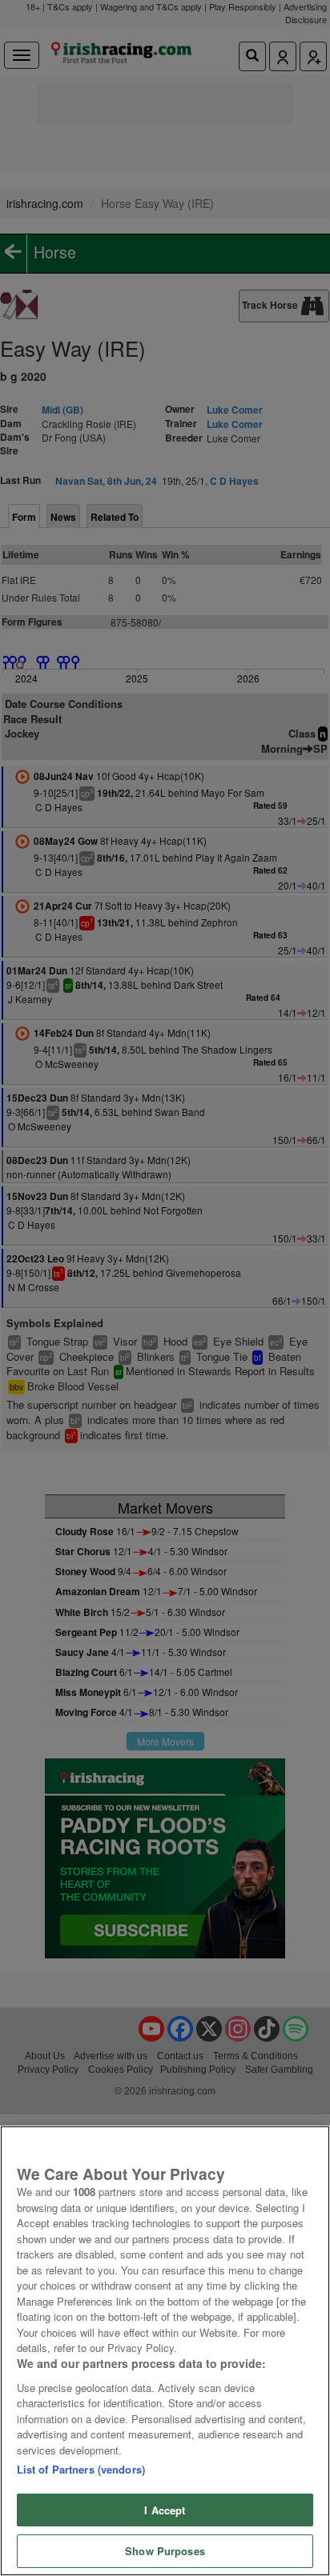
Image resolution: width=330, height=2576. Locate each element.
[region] (165, 2351)
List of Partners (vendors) (81, 2469)
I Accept (165, 2510)
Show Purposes (165, 2551)
